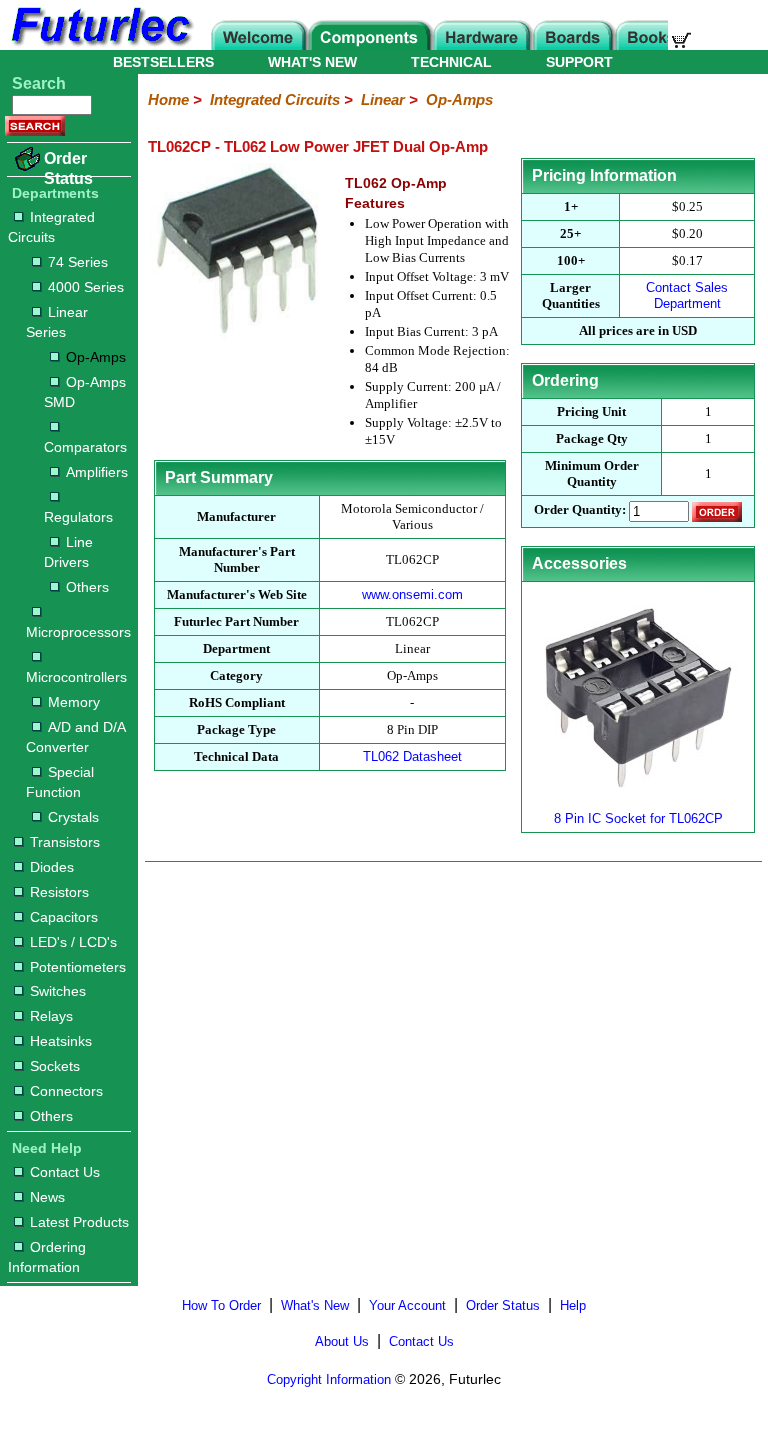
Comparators (85, 447)
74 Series (78, 262)
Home (168, 99)
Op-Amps (96, 357)
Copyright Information (329, 1379)
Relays (51, 1016)
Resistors (59, 892)
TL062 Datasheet (412, 756)
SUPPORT (579, 62)
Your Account (407, 1305)
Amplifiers (97, 472)
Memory (74, 702)
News (47, 1197)
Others (87, 587)
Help (573, 1305)
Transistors (65, 842)
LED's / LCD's (73, 942)
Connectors (66, 1091)
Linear (383, 99)
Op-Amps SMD (85, 392)
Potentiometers (78, 967)
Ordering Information (47, 1257)
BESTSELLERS (163, 62)
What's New (315, 1305)
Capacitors (64, 917)
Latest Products (79, 1222)
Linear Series (57, 322)
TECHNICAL (451, 62)
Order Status (68, 168)
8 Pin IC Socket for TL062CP (638, 818)
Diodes (52, 867)
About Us (342, 1341)
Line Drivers (68, 552)
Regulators (78, 517)
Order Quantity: (580, 510)
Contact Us (65, 1172)
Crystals (73, 817)
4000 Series (86, 287)
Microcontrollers (76, 677)
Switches (58, 991)
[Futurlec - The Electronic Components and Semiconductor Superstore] (100, 44)
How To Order (221, 1305)
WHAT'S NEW (312, 62)
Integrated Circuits (51, 227)
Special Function (60, 782)
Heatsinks (61, 1041)
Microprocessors (78, 632)
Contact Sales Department (687, 295)
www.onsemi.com (412, 594)
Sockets (55, 1066)
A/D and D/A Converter (75, 737)
